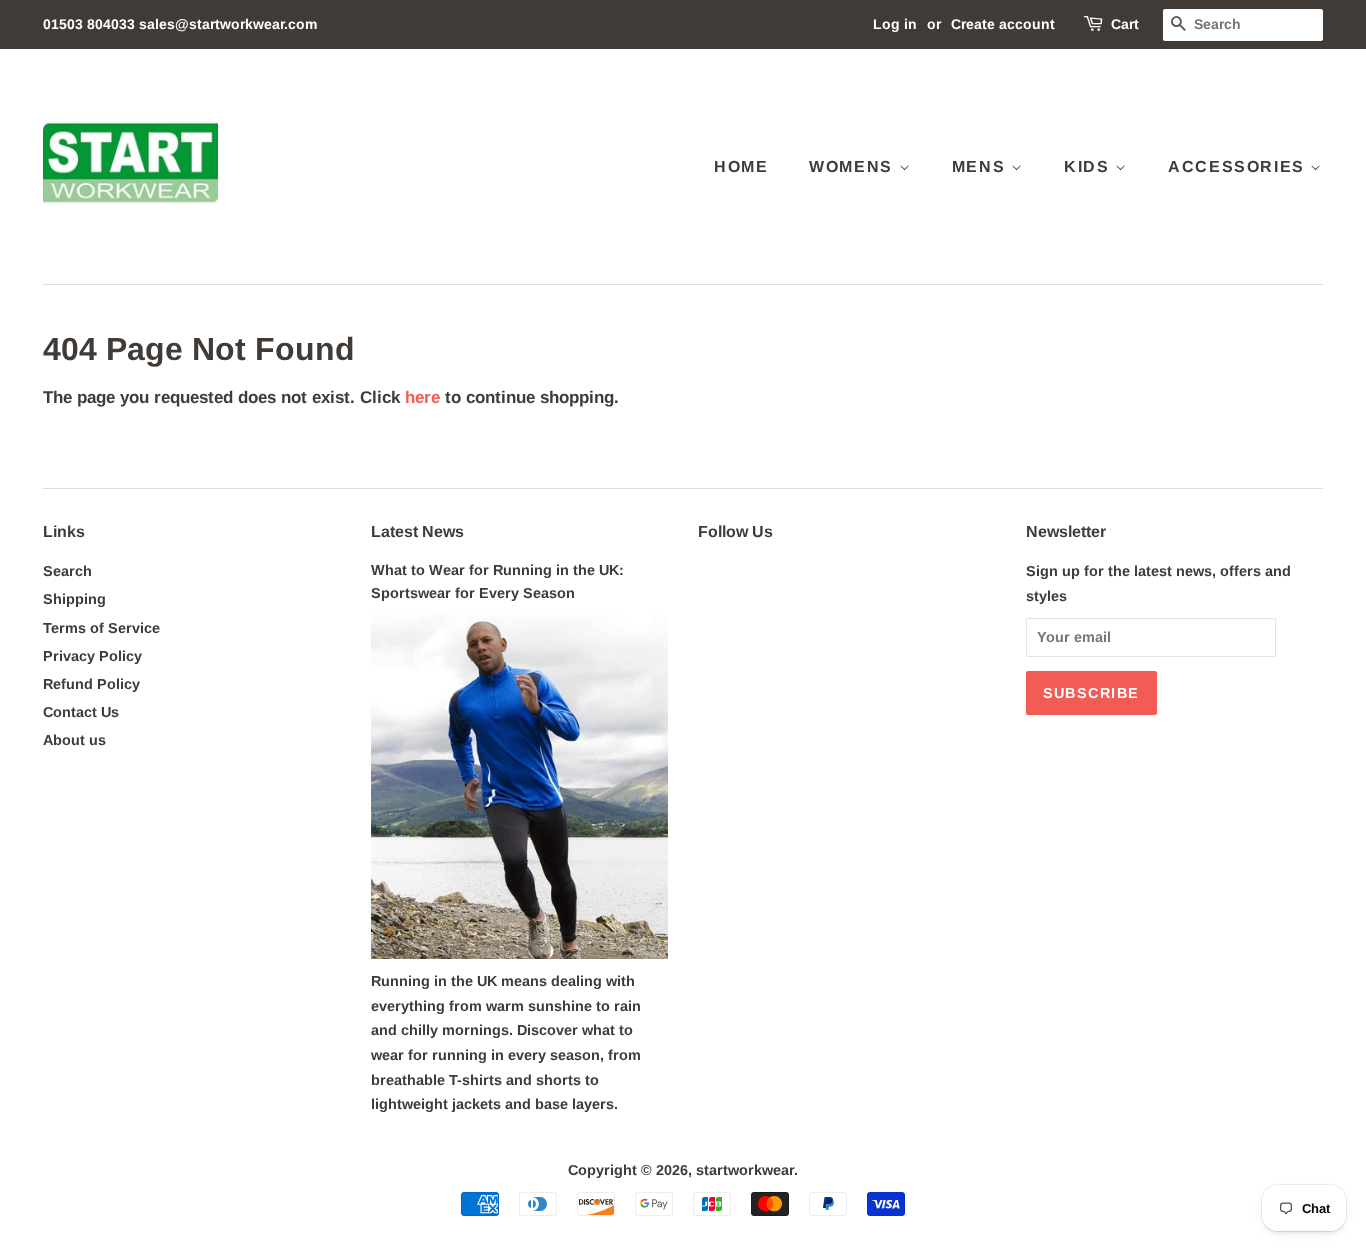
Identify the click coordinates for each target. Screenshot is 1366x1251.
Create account (1003, 24)
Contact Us (81, 712)
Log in (895, 24)
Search (67, 571)
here (422, 397)
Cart (1125, 24)
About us (74, 740)
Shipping (74, 599)
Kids (1089, 166)
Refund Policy (91, 684)
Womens (853, 166)
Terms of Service (101, 628)
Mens (981, 166)
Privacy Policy (92, 656)
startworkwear (745, 1170)
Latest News (417, 531)
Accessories (1239, 166)
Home (741, 166)
